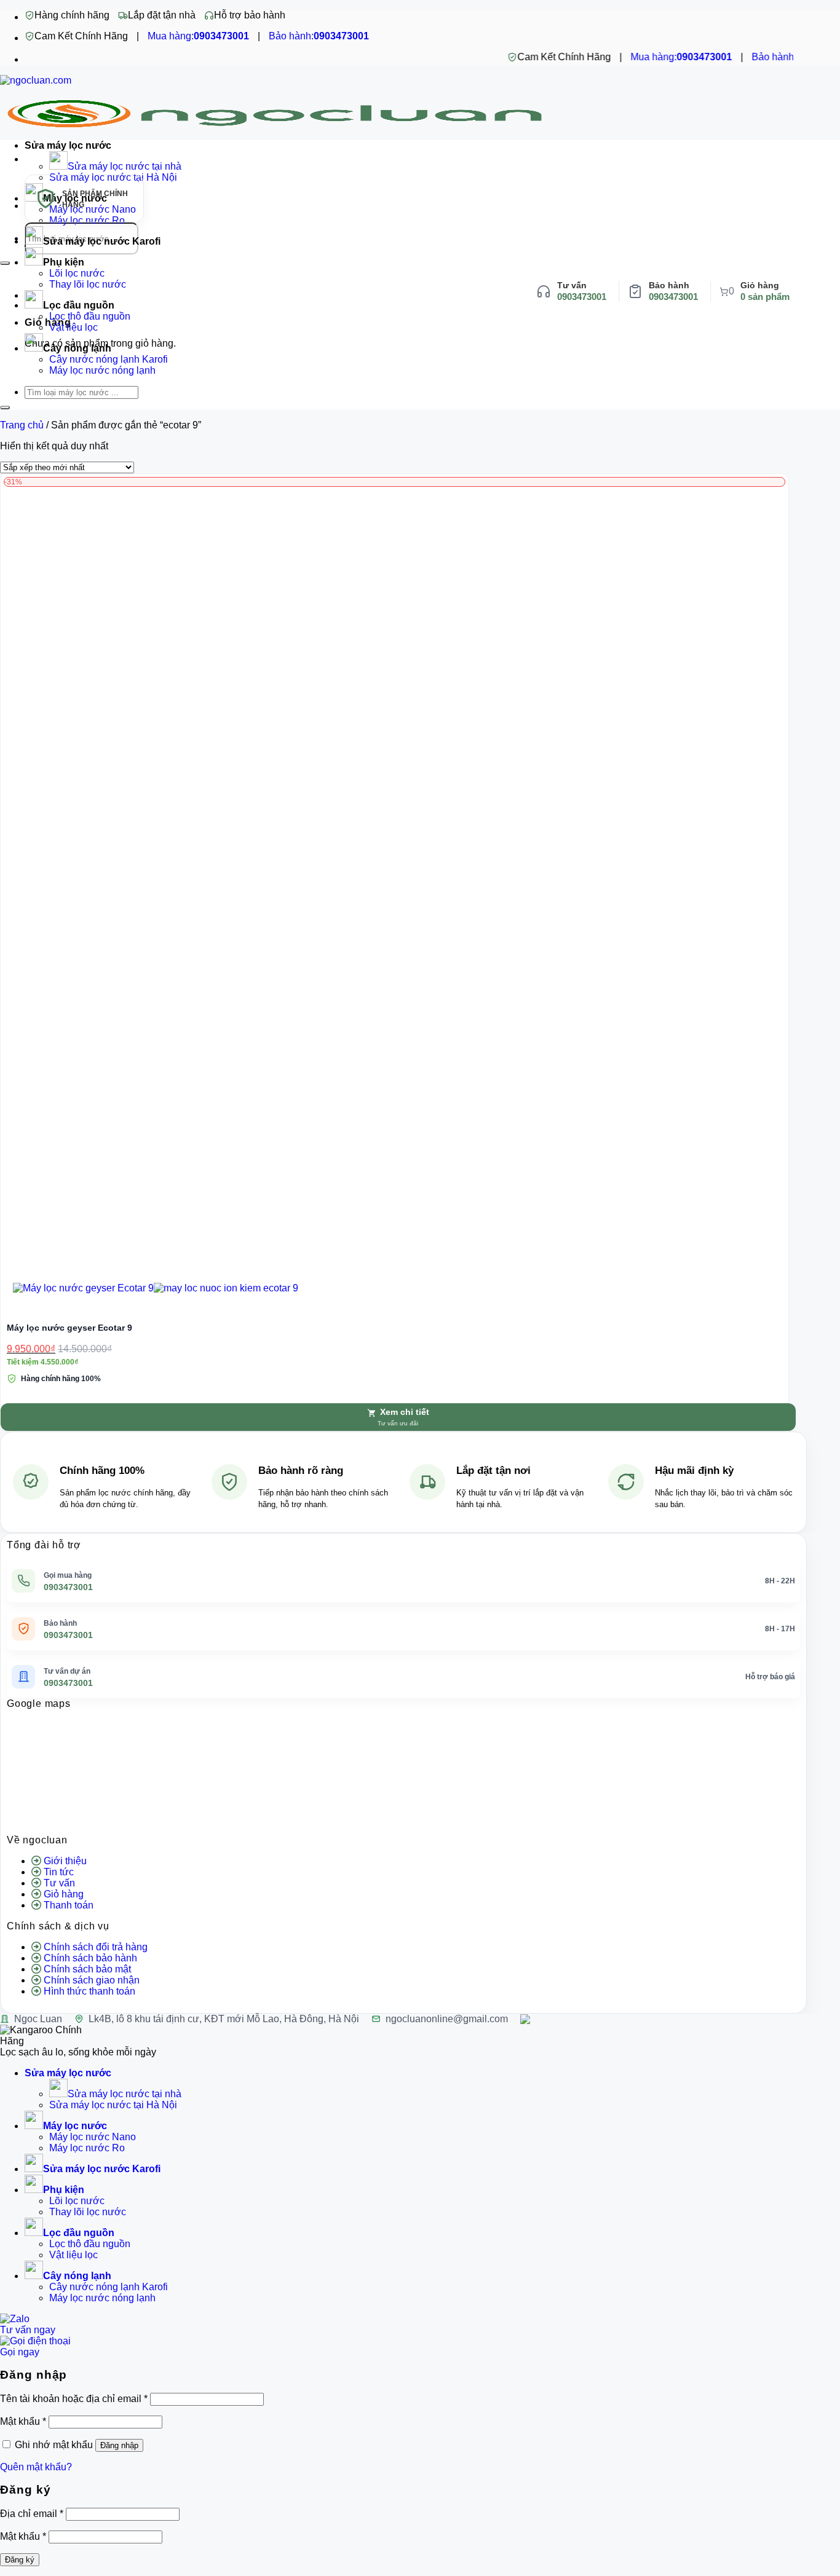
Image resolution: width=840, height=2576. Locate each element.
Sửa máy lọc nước (68, 145)
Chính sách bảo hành (90, 1958)
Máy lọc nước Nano (93, 2137)
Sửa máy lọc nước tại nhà (125, 166)
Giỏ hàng (64, 1894)
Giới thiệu (65, 1861)
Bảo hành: (319, 36)
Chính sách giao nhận (92, 1980)
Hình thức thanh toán (89, 1991)
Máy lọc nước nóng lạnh (102, 370)
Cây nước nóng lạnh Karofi (109, 359)
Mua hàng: (198, 36)
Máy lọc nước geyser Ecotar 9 (69, 1328)
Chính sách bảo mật (87, 1969)
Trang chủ (22, 425)
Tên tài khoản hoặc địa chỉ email (74, 2399)
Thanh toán (69, 1905)
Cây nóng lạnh (77, 348)
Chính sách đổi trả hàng (96, 1947)
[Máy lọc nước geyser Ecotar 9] (156, 1288)
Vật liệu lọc (73, 327)
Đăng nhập (119, 2445)
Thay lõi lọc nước (88, 284)
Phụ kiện (64, 262)
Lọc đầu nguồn (79, 305)
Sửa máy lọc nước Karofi (102, 241)
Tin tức (59, 1872)
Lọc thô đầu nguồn (90, 316)
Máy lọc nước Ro (87, 2148)
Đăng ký (20, 2560)
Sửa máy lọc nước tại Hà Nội (113, 2105)
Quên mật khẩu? (36, 2467)
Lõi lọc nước (77, 273)
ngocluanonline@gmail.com (447, 2019)
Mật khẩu (23, 2421)
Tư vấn (59, 1883)
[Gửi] (5, 263)
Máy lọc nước (75, 2126)
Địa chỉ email (32, 2514)
